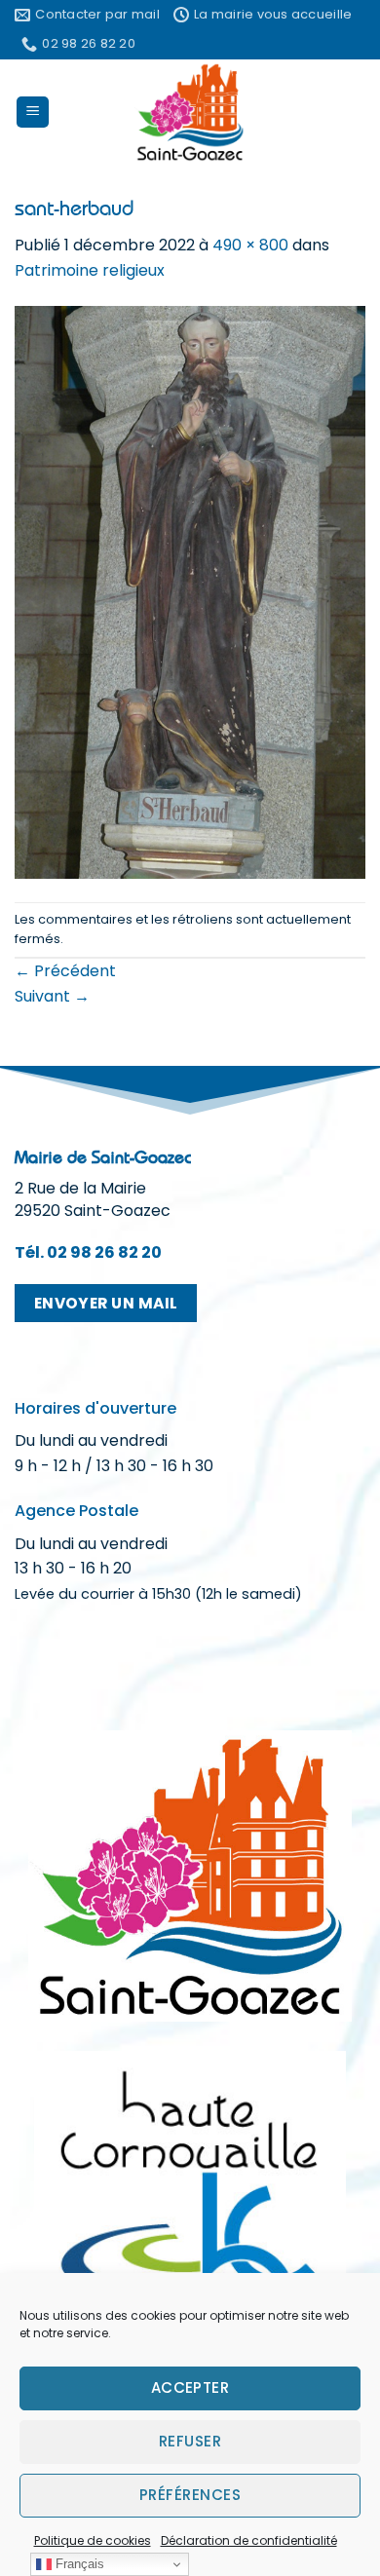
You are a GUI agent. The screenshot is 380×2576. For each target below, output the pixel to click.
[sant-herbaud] (190, 592)
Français (78, 2564)
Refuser (190, 2441)
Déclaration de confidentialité (249, 2540)
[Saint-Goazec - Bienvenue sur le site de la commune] (190, 112)
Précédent (65, 971)
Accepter (190, 2387)
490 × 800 (250, 245)
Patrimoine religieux (90, 270)
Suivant (52, 996)
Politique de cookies (93, 2540)
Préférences (190, 2495)
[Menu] (33, 113)
